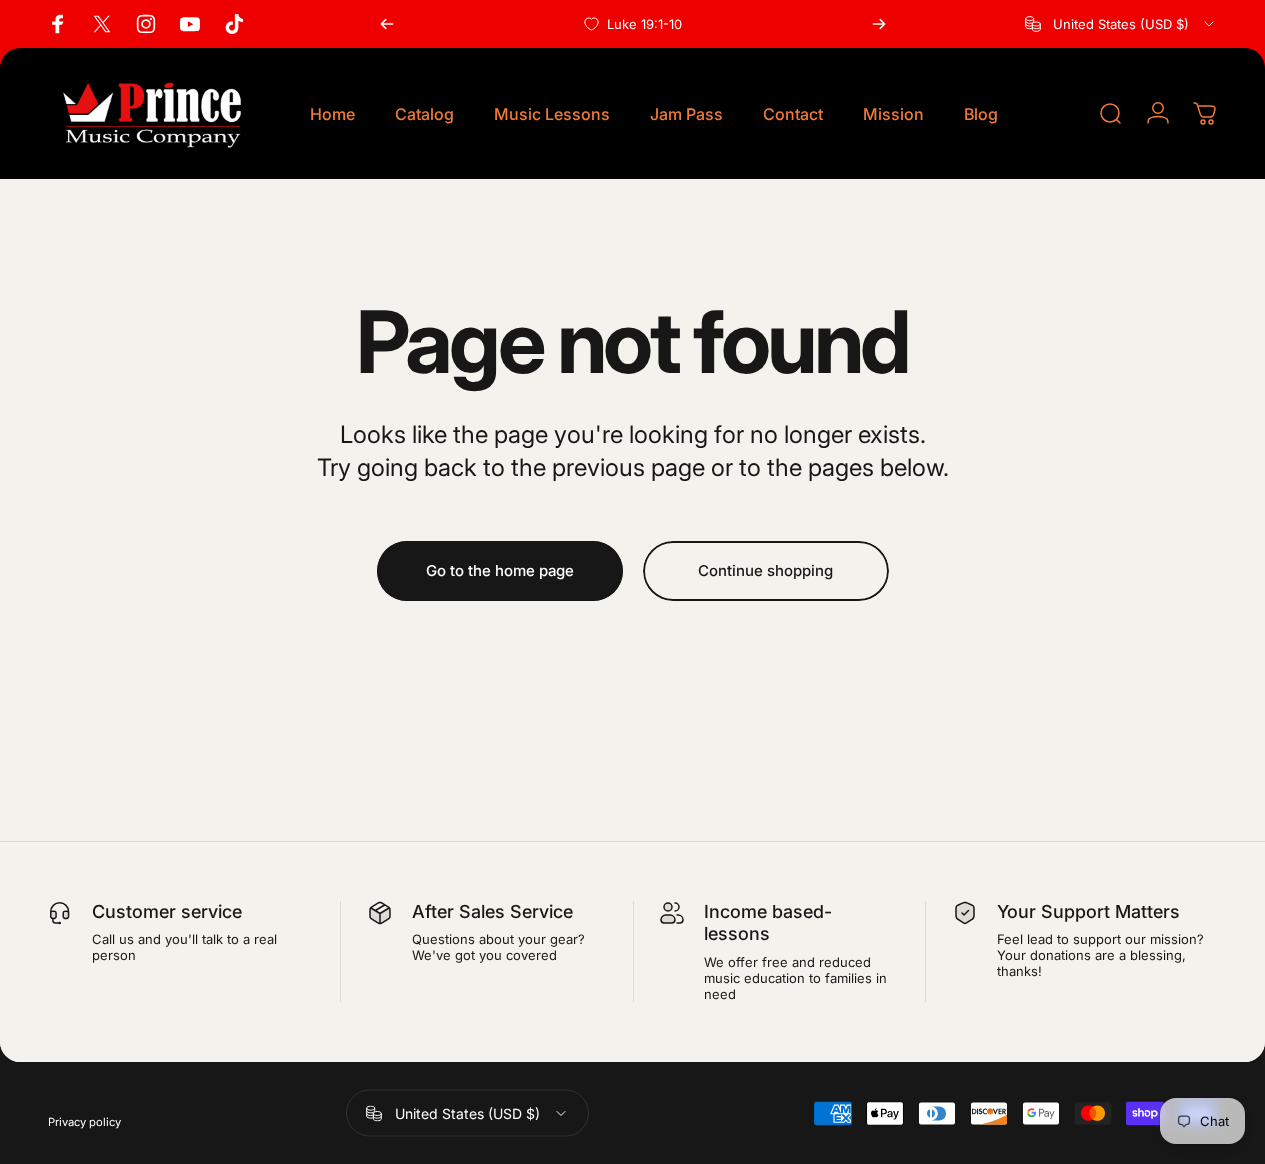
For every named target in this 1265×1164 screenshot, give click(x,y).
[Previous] (387, 24)
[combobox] (1121, 24)
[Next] (879, 24)
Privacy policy (84, 1121)
